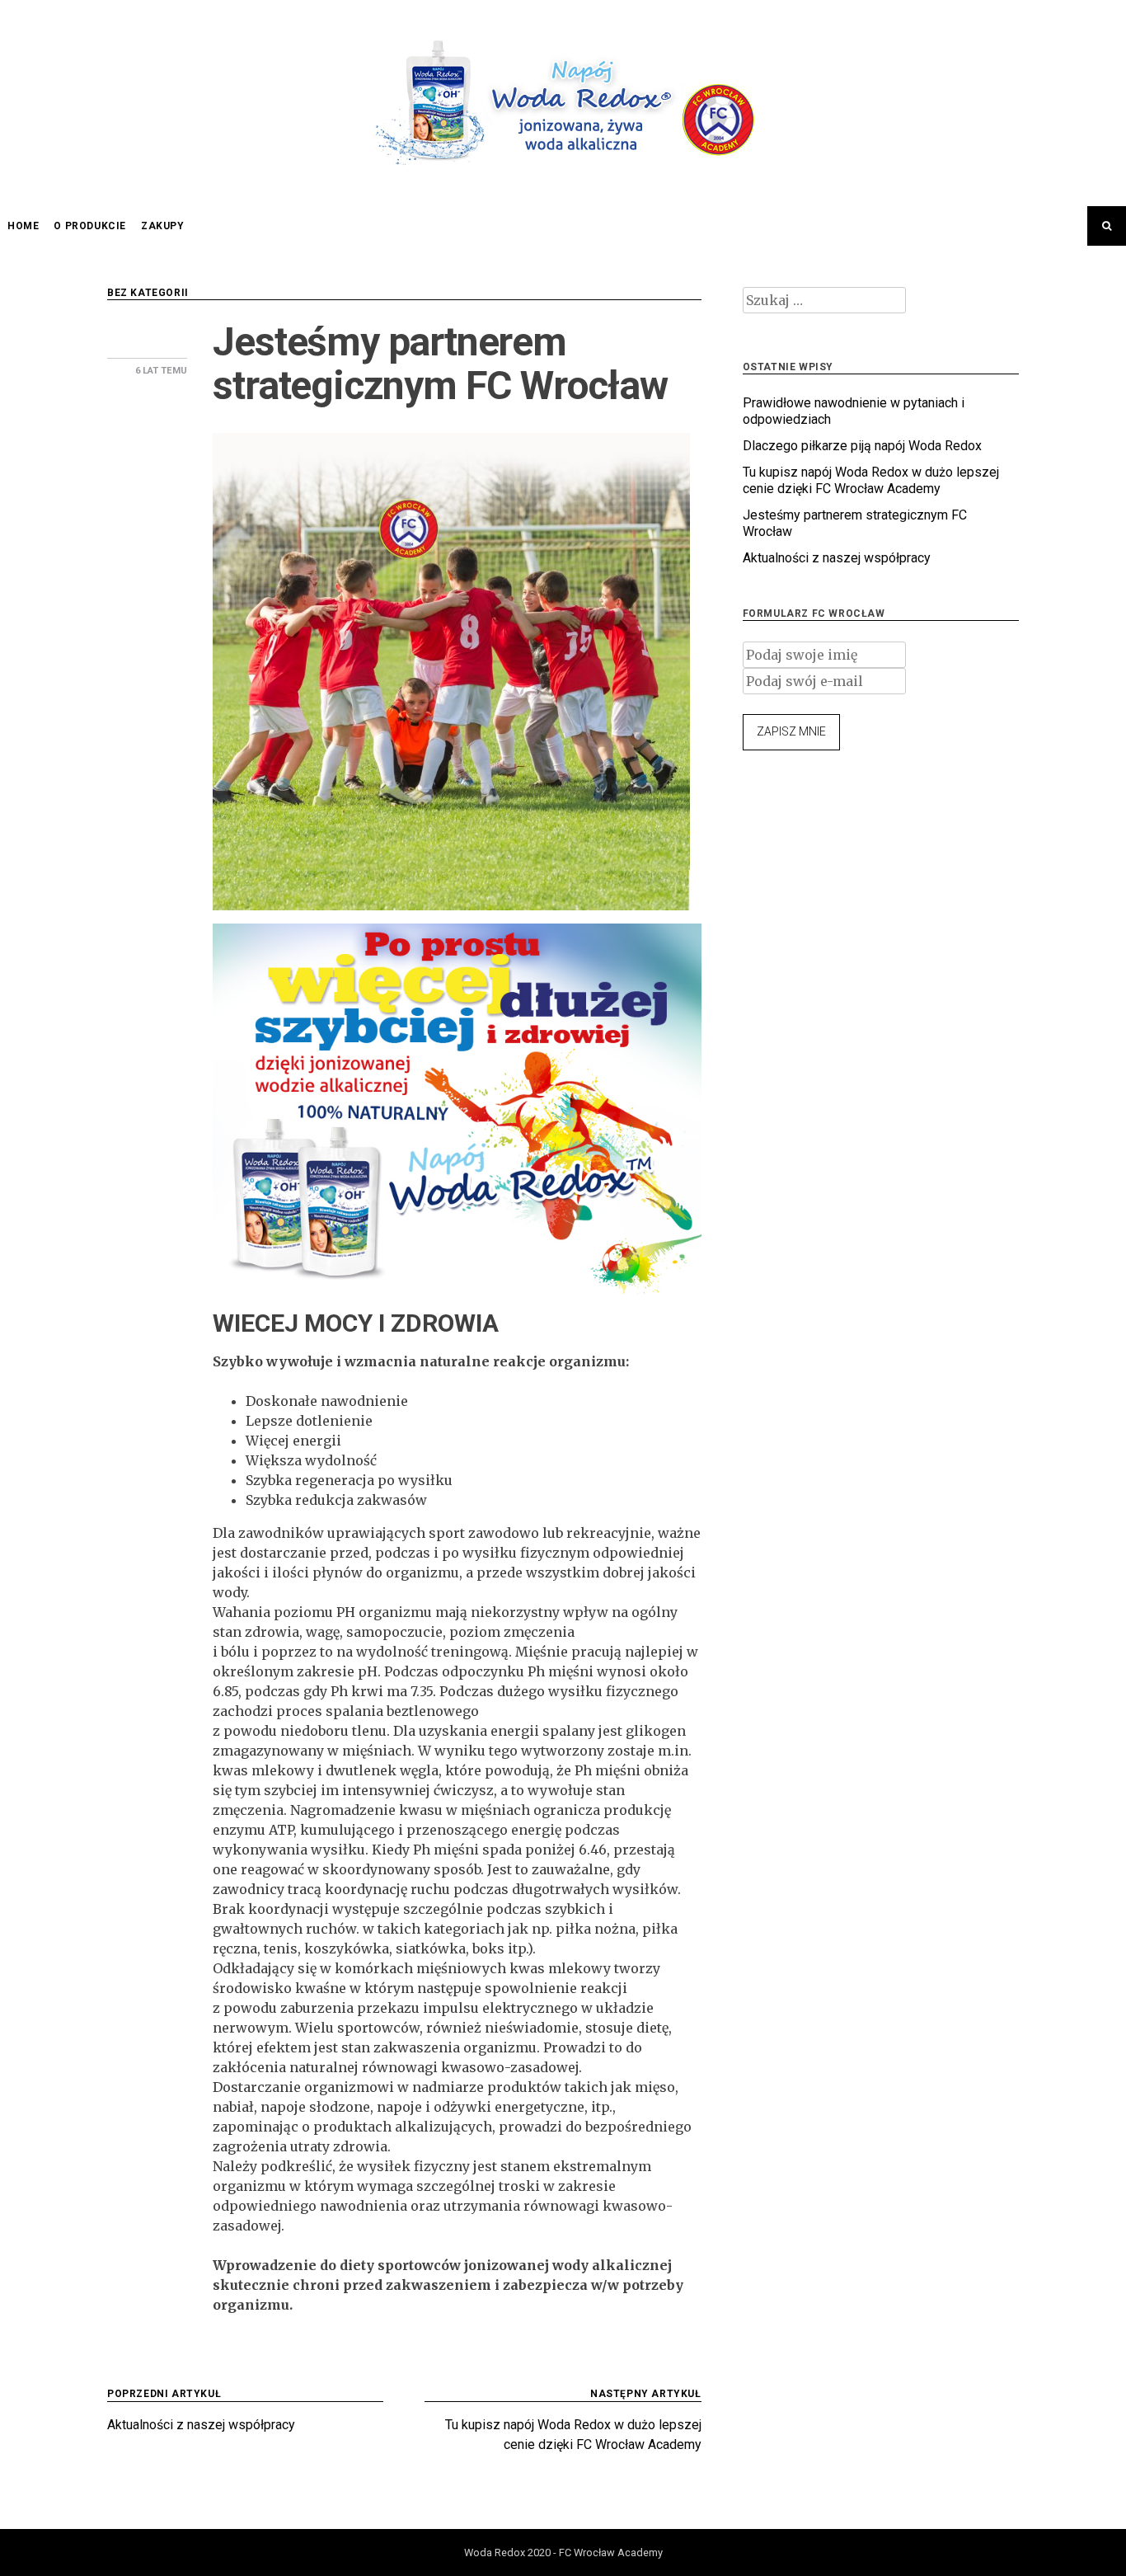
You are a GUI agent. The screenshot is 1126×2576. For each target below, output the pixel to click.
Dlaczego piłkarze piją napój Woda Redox (862, 446)
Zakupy (163, 226)
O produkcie (90, 226)
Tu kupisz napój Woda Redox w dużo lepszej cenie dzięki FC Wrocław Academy (871, 480)
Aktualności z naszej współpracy (837, 558)
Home (23, 226)
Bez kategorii (148, 293)
